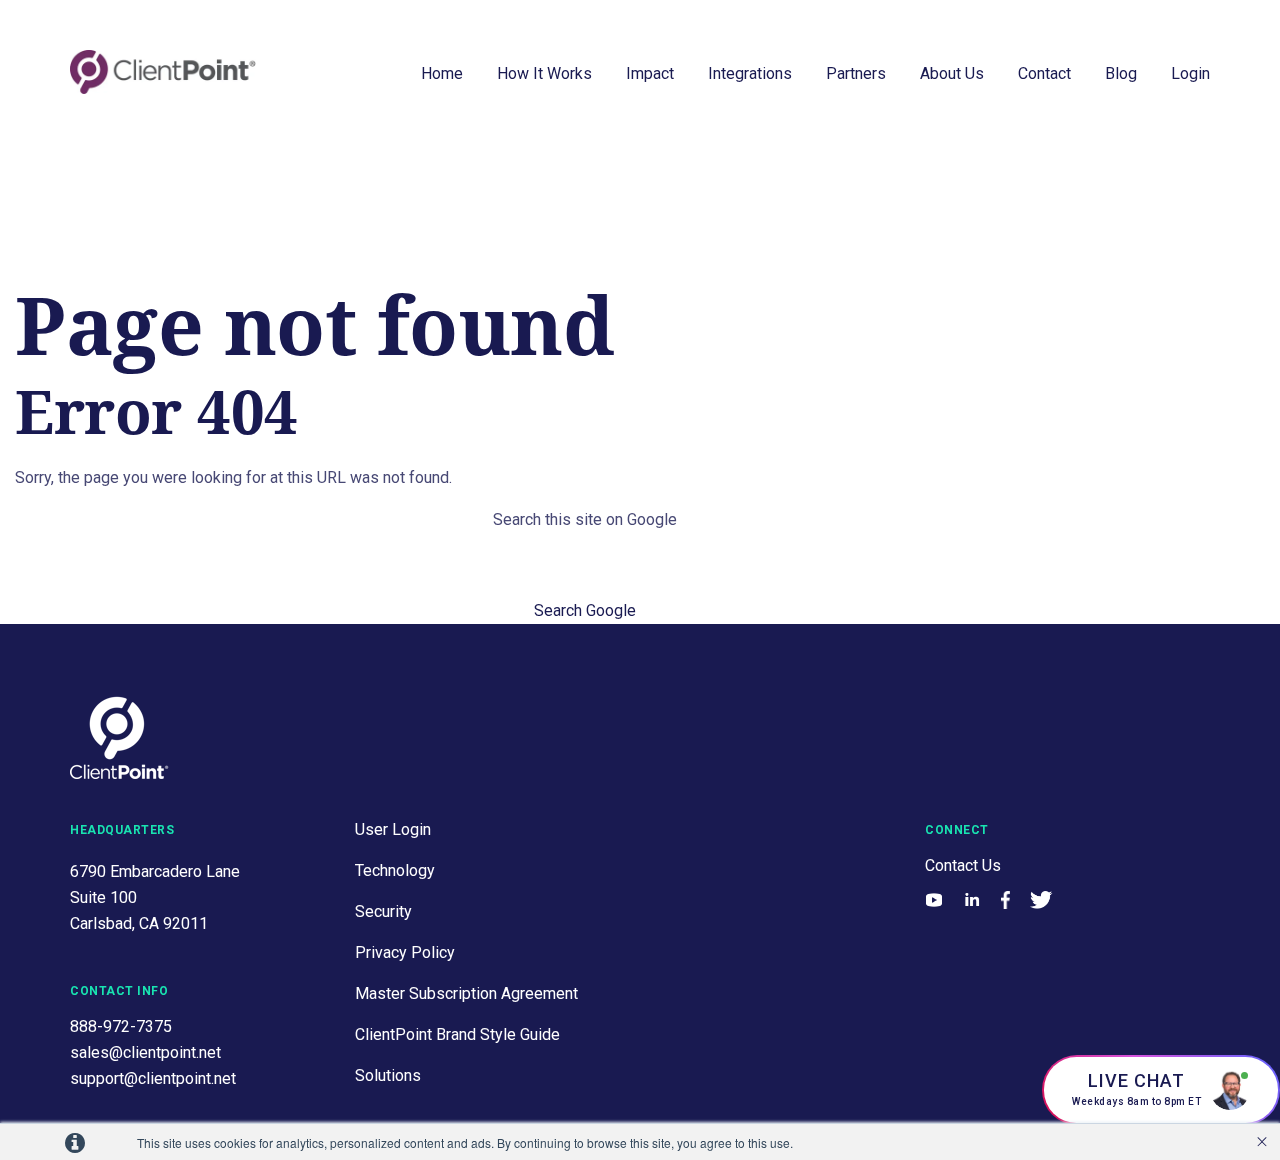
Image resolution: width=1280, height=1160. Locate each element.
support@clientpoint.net (153, 1078)
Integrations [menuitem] (750, 73)
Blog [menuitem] (1121, 73)
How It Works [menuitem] (544, 73)
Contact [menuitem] (1044, 73)
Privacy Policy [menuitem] (405, 952)
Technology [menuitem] (395, 870)
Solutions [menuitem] (388, 1075)
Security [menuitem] (383, 911)
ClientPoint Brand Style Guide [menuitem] (457, 1034)
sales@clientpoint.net (145, 1052)
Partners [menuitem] (856, 73)
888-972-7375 (121, 1026)
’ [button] (1262, 1142)
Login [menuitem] (1190, 73)
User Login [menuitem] (393, 829)
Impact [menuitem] (650, 73)
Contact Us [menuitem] (963, 865)
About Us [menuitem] (952, 73)
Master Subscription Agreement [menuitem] (466, 993)
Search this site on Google (585, 519)
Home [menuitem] (442, 73)
